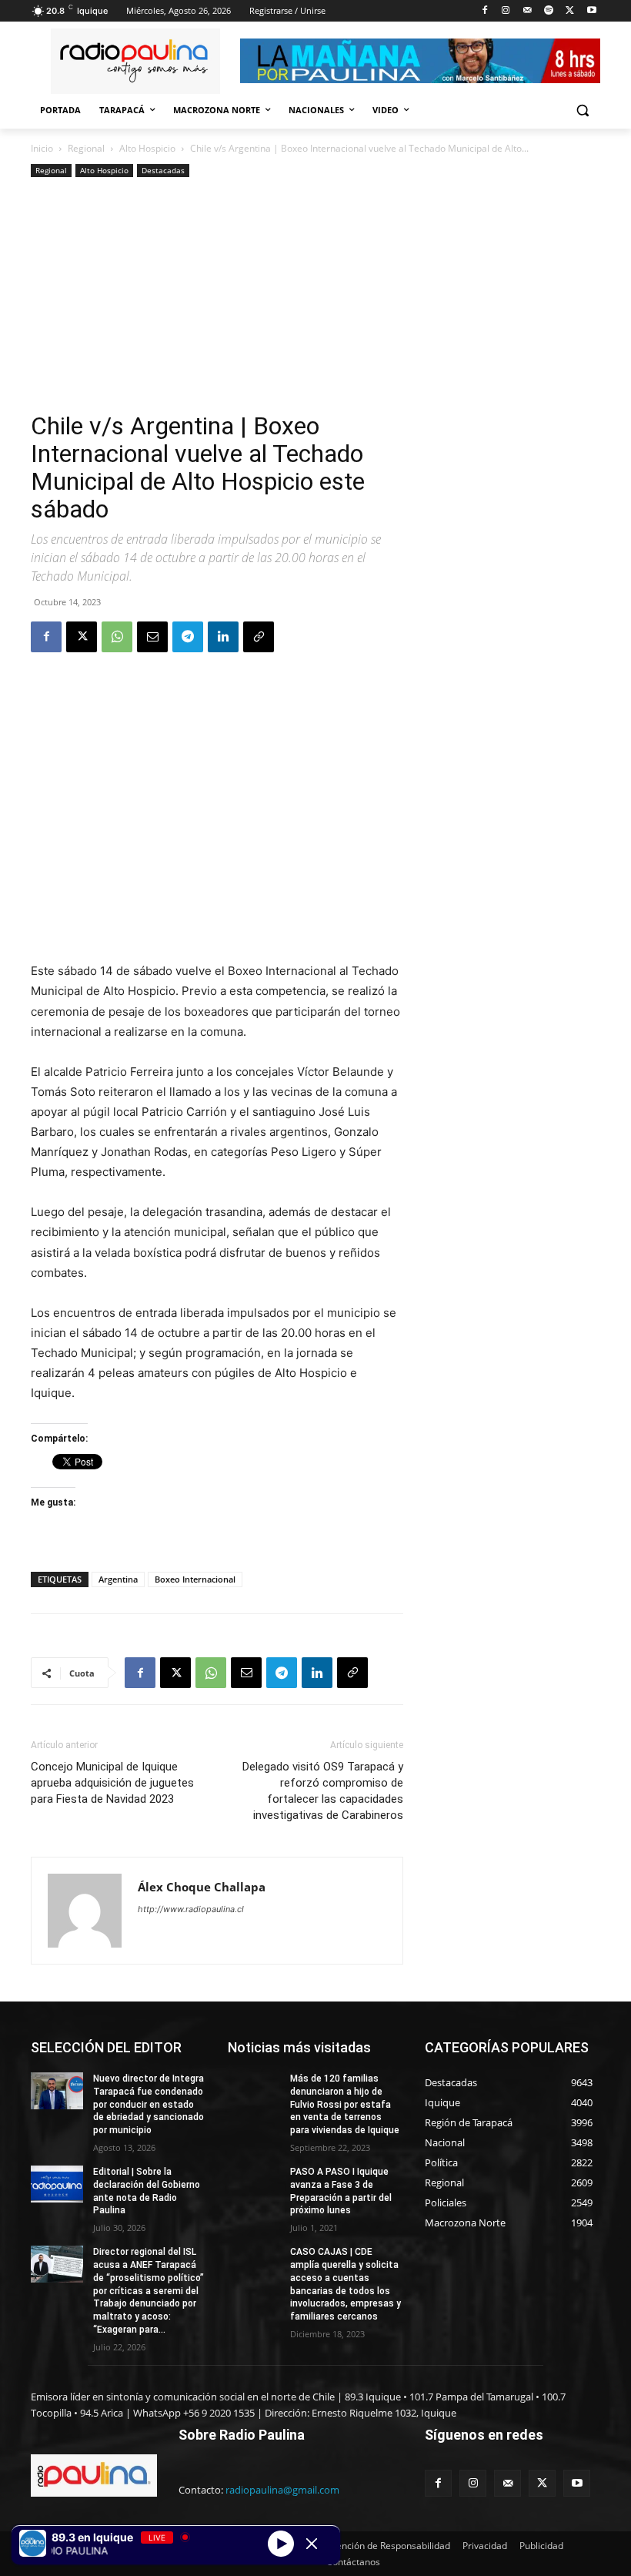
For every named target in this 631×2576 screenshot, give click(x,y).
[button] (582, 111)
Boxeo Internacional (195, 1579)
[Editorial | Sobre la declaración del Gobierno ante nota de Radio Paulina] (57, 2184)
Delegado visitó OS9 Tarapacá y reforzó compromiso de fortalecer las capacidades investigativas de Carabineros (323, 1791)
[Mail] (528, 11)
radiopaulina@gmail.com (282, 2490)
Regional (86, 148)
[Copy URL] (259, 637)
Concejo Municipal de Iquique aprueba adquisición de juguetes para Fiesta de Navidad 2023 (112, 1783)
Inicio (42, 148)
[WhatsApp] (117, 637)
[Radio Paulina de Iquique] (135, 61)
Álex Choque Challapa (202, 1887)
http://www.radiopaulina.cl (191, 1909)
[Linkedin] (223, 637)
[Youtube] (591, 11)
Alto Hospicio (147, 148)
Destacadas (163, 170)
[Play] (281, 2543)
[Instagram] (506, 11)
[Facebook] (484, 11)
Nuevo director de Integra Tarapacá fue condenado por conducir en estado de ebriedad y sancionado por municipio (149, 2104)
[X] (570, 11)
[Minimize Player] (312, 2544)
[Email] (152, 637)
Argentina (118, 1579)
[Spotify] (549, 11)
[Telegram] (188, 637)
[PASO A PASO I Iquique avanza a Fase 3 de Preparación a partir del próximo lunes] (254, 2184)
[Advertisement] (217, 296)
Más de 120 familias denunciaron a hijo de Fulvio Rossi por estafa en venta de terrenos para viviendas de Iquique (345, 2104)
